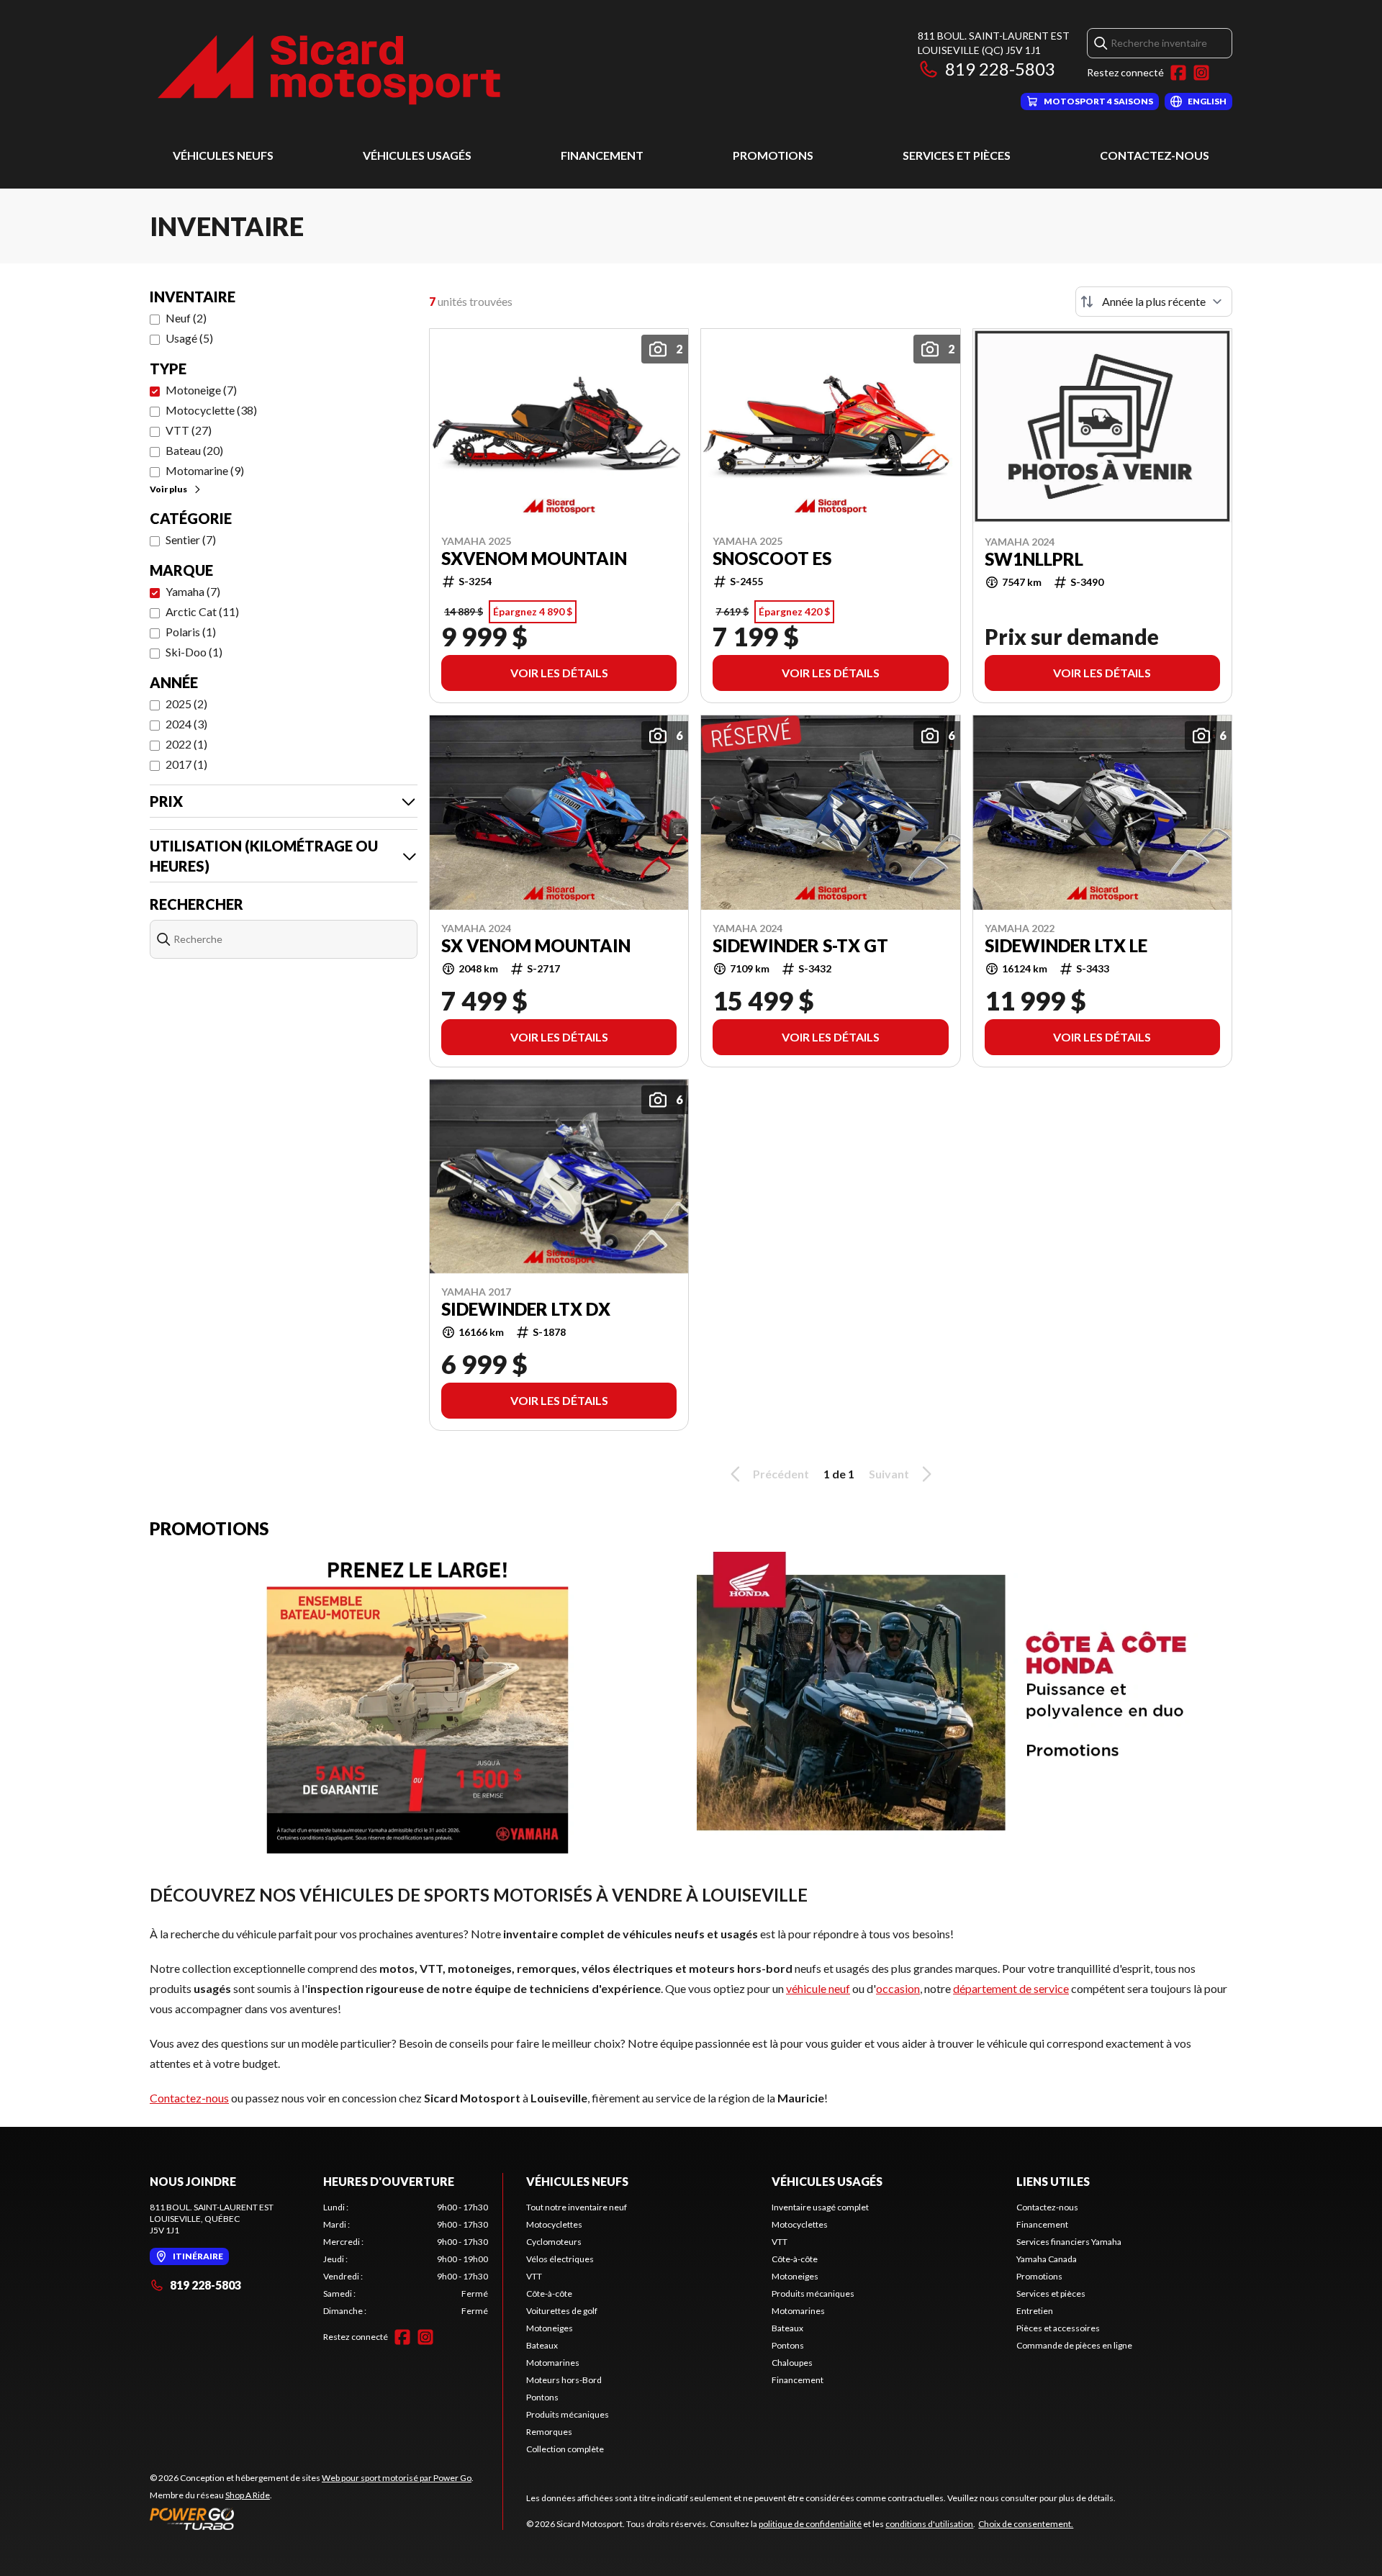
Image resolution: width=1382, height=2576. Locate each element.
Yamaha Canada (1047, 2259)
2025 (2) (186, 704)
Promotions (773, 155)
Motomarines (553, 2363)
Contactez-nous (1155, 155)
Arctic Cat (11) (202, 611)
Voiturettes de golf (562, 2311)
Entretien (1035, 2311)
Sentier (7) (191, 539)
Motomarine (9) (205, 470)
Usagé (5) (189, 338)
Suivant (889, 1474)
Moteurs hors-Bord (564, 2380)
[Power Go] (312, 2518)
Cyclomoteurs (554, 2242)
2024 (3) (186, 724)
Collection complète (565, 2449)
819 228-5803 (1000, 69)
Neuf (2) (186, 318)
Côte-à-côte (549, 2293)
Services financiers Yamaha (1069, 2242)
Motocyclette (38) (211, 410)
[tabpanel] (406, 2259)
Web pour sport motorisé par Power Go (397, 2478)
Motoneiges (550, 2328)
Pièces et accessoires (1058, 2328)
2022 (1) (186, 744)
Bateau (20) (194, 450)
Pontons (542, 2397)
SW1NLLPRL (1034, 559)
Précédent (781, 1474)
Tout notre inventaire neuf (577, 2207)
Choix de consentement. (1026, 2524)
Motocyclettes (554, 2224)
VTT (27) (189, 430)
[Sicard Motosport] (330, 69)
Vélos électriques (560, 2259)
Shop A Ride (248, 2495)
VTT (534, 2276)
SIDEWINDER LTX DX (526, 1309)
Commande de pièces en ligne (1074, 2345)
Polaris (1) (191, 632)
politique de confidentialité (810, 2524)
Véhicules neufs (223, 155)
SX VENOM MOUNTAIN (536, 946)
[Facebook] (1178, 73)
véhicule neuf (818, 1988)
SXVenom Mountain (534, 559)
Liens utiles (1053, 2181)
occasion (898, 1988)
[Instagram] (1201, 73)
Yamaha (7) (193, 591)
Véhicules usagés (417, 155)
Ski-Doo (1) (194, 652)
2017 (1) (186, 764)
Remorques (549, 2432)
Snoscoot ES (772, 559)
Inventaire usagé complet (820, 2207)
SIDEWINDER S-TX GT (800, 946)
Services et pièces (957, 155)
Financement (602, 155)
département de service (1011, 1988)
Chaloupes (792, 2363)
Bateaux (542, 2345)
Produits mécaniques (568, 2414)
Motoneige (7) (201, 390)
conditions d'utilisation (929, 2524)
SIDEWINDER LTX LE (1066, 946)
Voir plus (168, 489)
